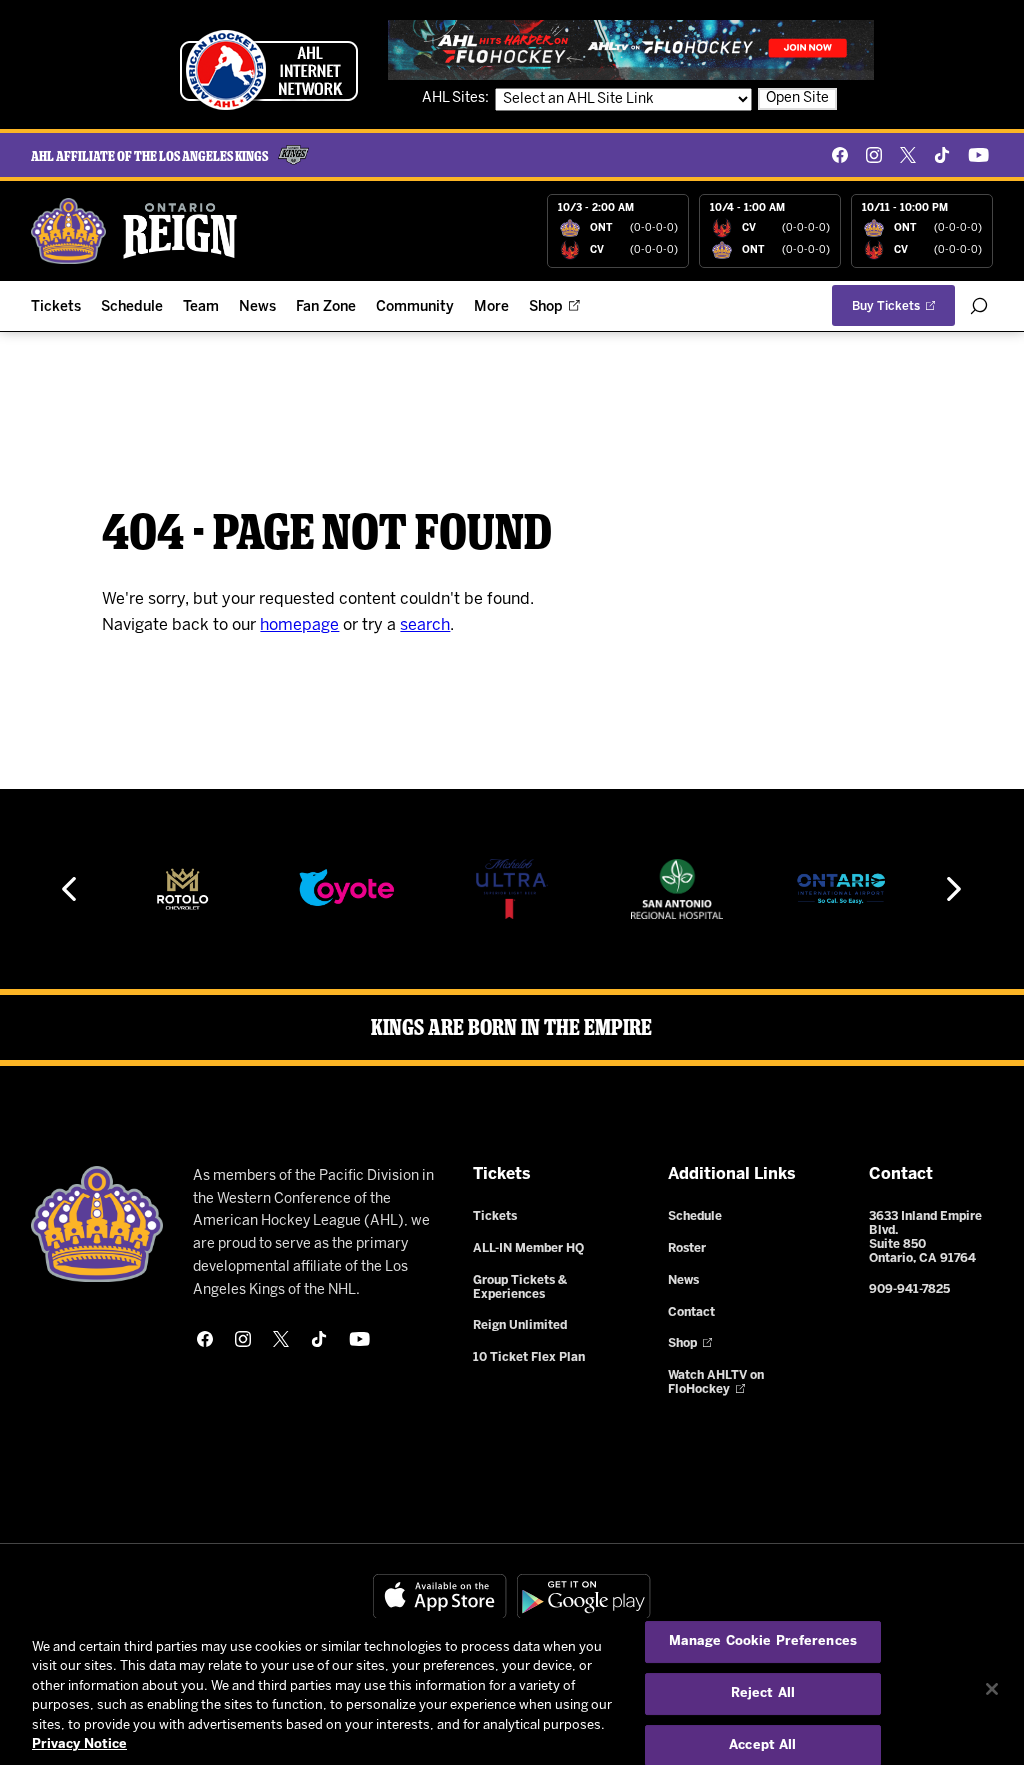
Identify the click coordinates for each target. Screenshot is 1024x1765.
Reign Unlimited (520, 1325)
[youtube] (978, 155)
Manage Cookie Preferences (763, 1642)
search (425, 625)
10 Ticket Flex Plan (529, 1357)
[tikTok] (942, 155)
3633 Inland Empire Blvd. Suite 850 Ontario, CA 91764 (925, 1237)
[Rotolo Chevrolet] (182, 889)
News (257, 307)
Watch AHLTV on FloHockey (716, 1382)
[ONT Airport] (841, 889)
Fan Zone (326, 307)
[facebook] (840, 155)
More (491, 307)
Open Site (797, 98)
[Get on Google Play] (584, 1596)
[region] (512, 1691)
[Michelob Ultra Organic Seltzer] (512, 889)
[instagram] (874, 155)
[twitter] (908, 155)
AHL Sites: (457, 98)
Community (415, 307)
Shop (546, 307)
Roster (687, 1248)
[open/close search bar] (979, 306)
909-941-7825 (909, 1289)
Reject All (763, 1693)
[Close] (992, 1689)
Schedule (132, 307)
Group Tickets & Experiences (520, 1287)
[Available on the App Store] (440, 1596)
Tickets (56, 307)
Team (201, 307)
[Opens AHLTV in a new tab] (631, 49)
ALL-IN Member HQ (528, 1248)
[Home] (135, 231)
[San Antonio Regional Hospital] (677, 889)
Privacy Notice (79, 1744)
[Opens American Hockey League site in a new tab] (269, 70)
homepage (299, 625)
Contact (691, 1312)
